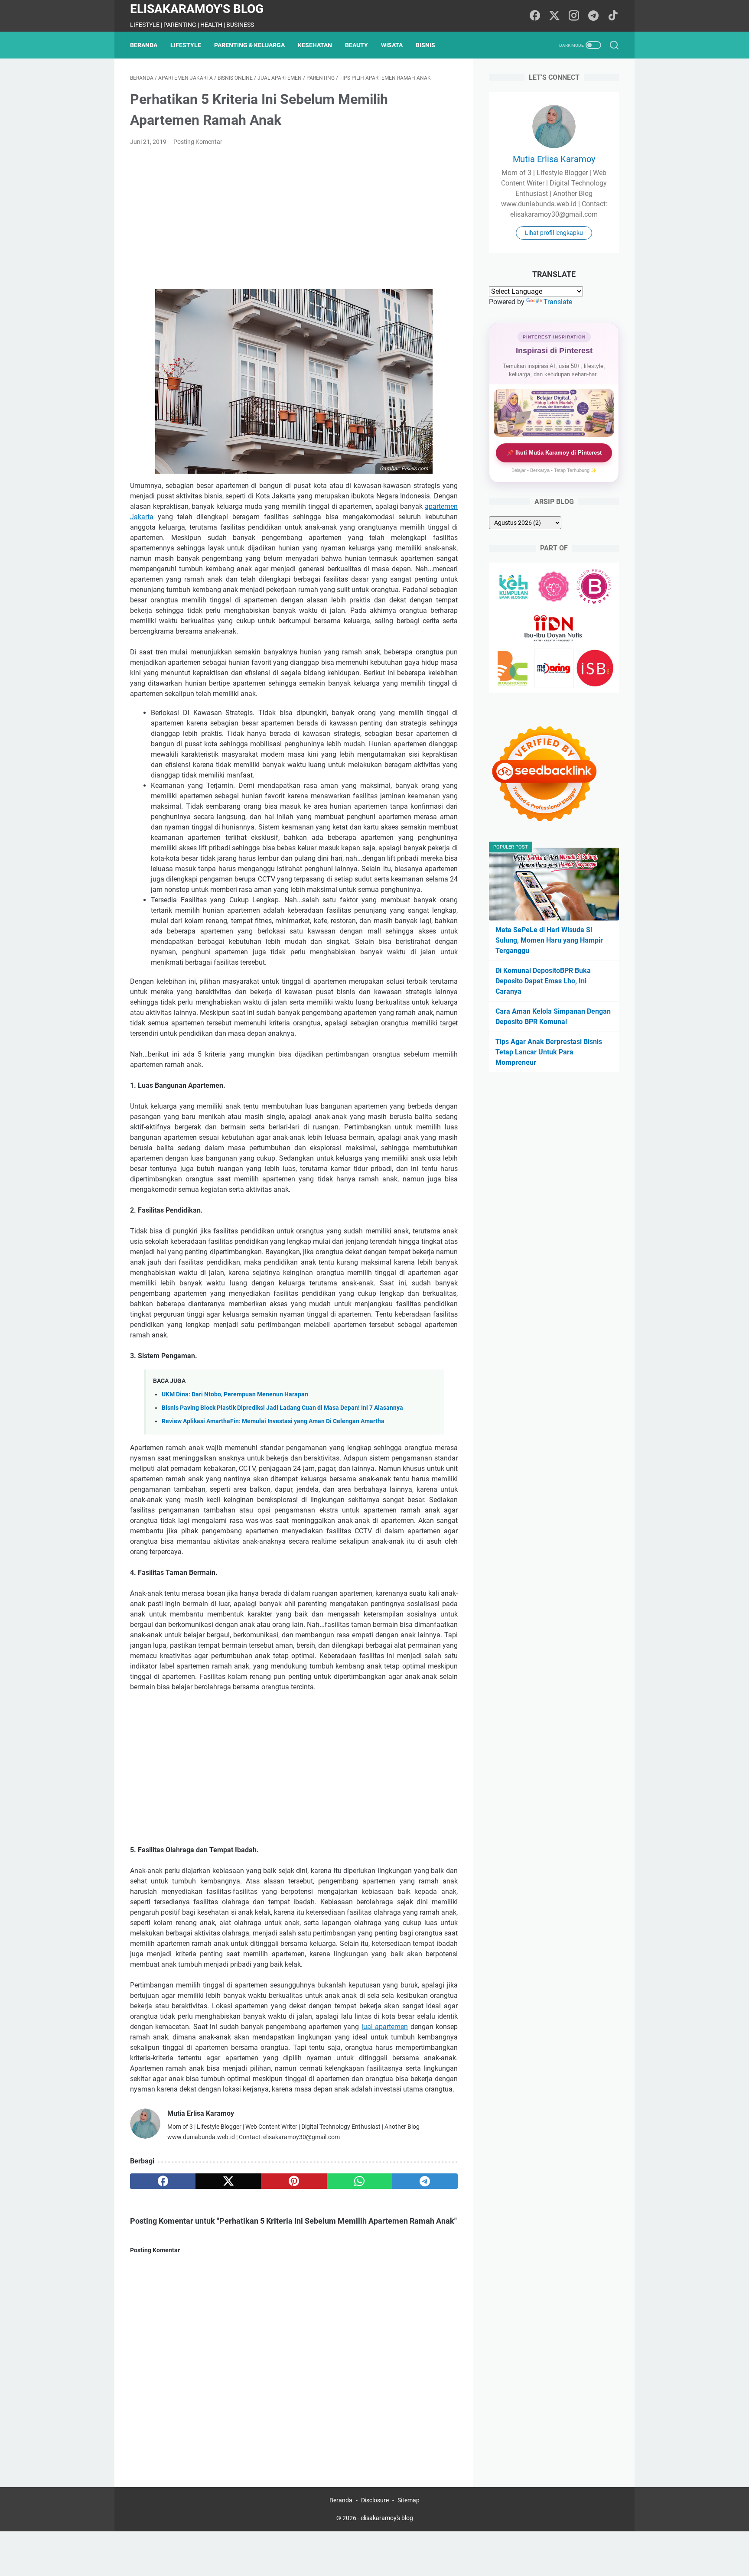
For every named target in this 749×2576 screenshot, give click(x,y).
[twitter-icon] (554, 16)
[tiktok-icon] (613, 16)
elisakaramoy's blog (197, 9)
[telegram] (425, 2181)
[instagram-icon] (574, 16)
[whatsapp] (360, 2181)
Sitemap (409, 2500)
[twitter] (228, 2181)
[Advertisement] (294, 218)
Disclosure (375, 2500)
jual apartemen (385, 2027)
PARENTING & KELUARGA (249, 45)
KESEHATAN (315, 45)
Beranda (144, 45)
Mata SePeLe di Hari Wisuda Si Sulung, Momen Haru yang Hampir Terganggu (549, 940)
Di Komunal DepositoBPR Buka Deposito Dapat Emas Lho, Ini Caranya (543, 981)
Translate (558, 302)
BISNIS (425, 45)
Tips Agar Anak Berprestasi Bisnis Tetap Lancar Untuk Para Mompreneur (549, 1052)
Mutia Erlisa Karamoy (554, 159)
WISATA (392, 45)
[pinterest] (294, 2181)
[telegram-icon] (593, 16)
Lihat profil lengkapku (554, 233)
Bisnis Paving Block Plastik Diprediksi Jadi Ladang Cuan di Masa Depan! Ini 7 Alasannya (282, 1408)
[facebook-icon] (535, 16)
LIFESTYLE (186, 45)
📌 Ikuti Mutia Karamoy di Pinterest (554, 453)
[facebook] (163, 2181)
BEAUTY (357, 45)
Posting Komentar (198, 142)
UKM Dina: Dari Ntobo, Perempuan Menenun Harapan (235, 1394)
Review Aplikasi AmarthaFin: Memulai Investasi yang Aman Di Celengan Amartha (273, 1421)
